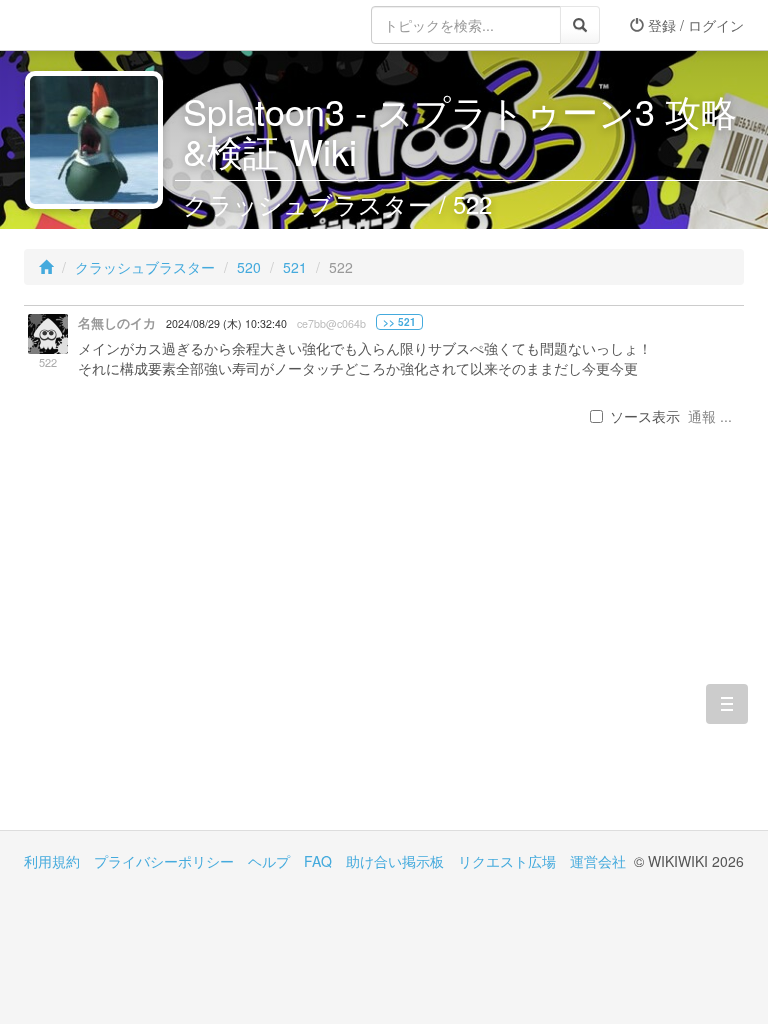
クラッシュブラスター (145, 267)
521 (295, 267)
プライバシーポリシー (164, 861)
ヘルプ (269, 861)
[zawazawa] (104, 25)
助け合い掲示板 (395, 861)
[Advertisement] (204, 660)
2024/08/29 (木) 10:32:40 (226, 323)
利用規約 (52, 861)
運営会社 (598, 861)
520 (249, 267)
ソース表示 (645, 416)
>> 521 (399, 322)
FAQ (318, 861)
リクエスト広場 (507, 861)
